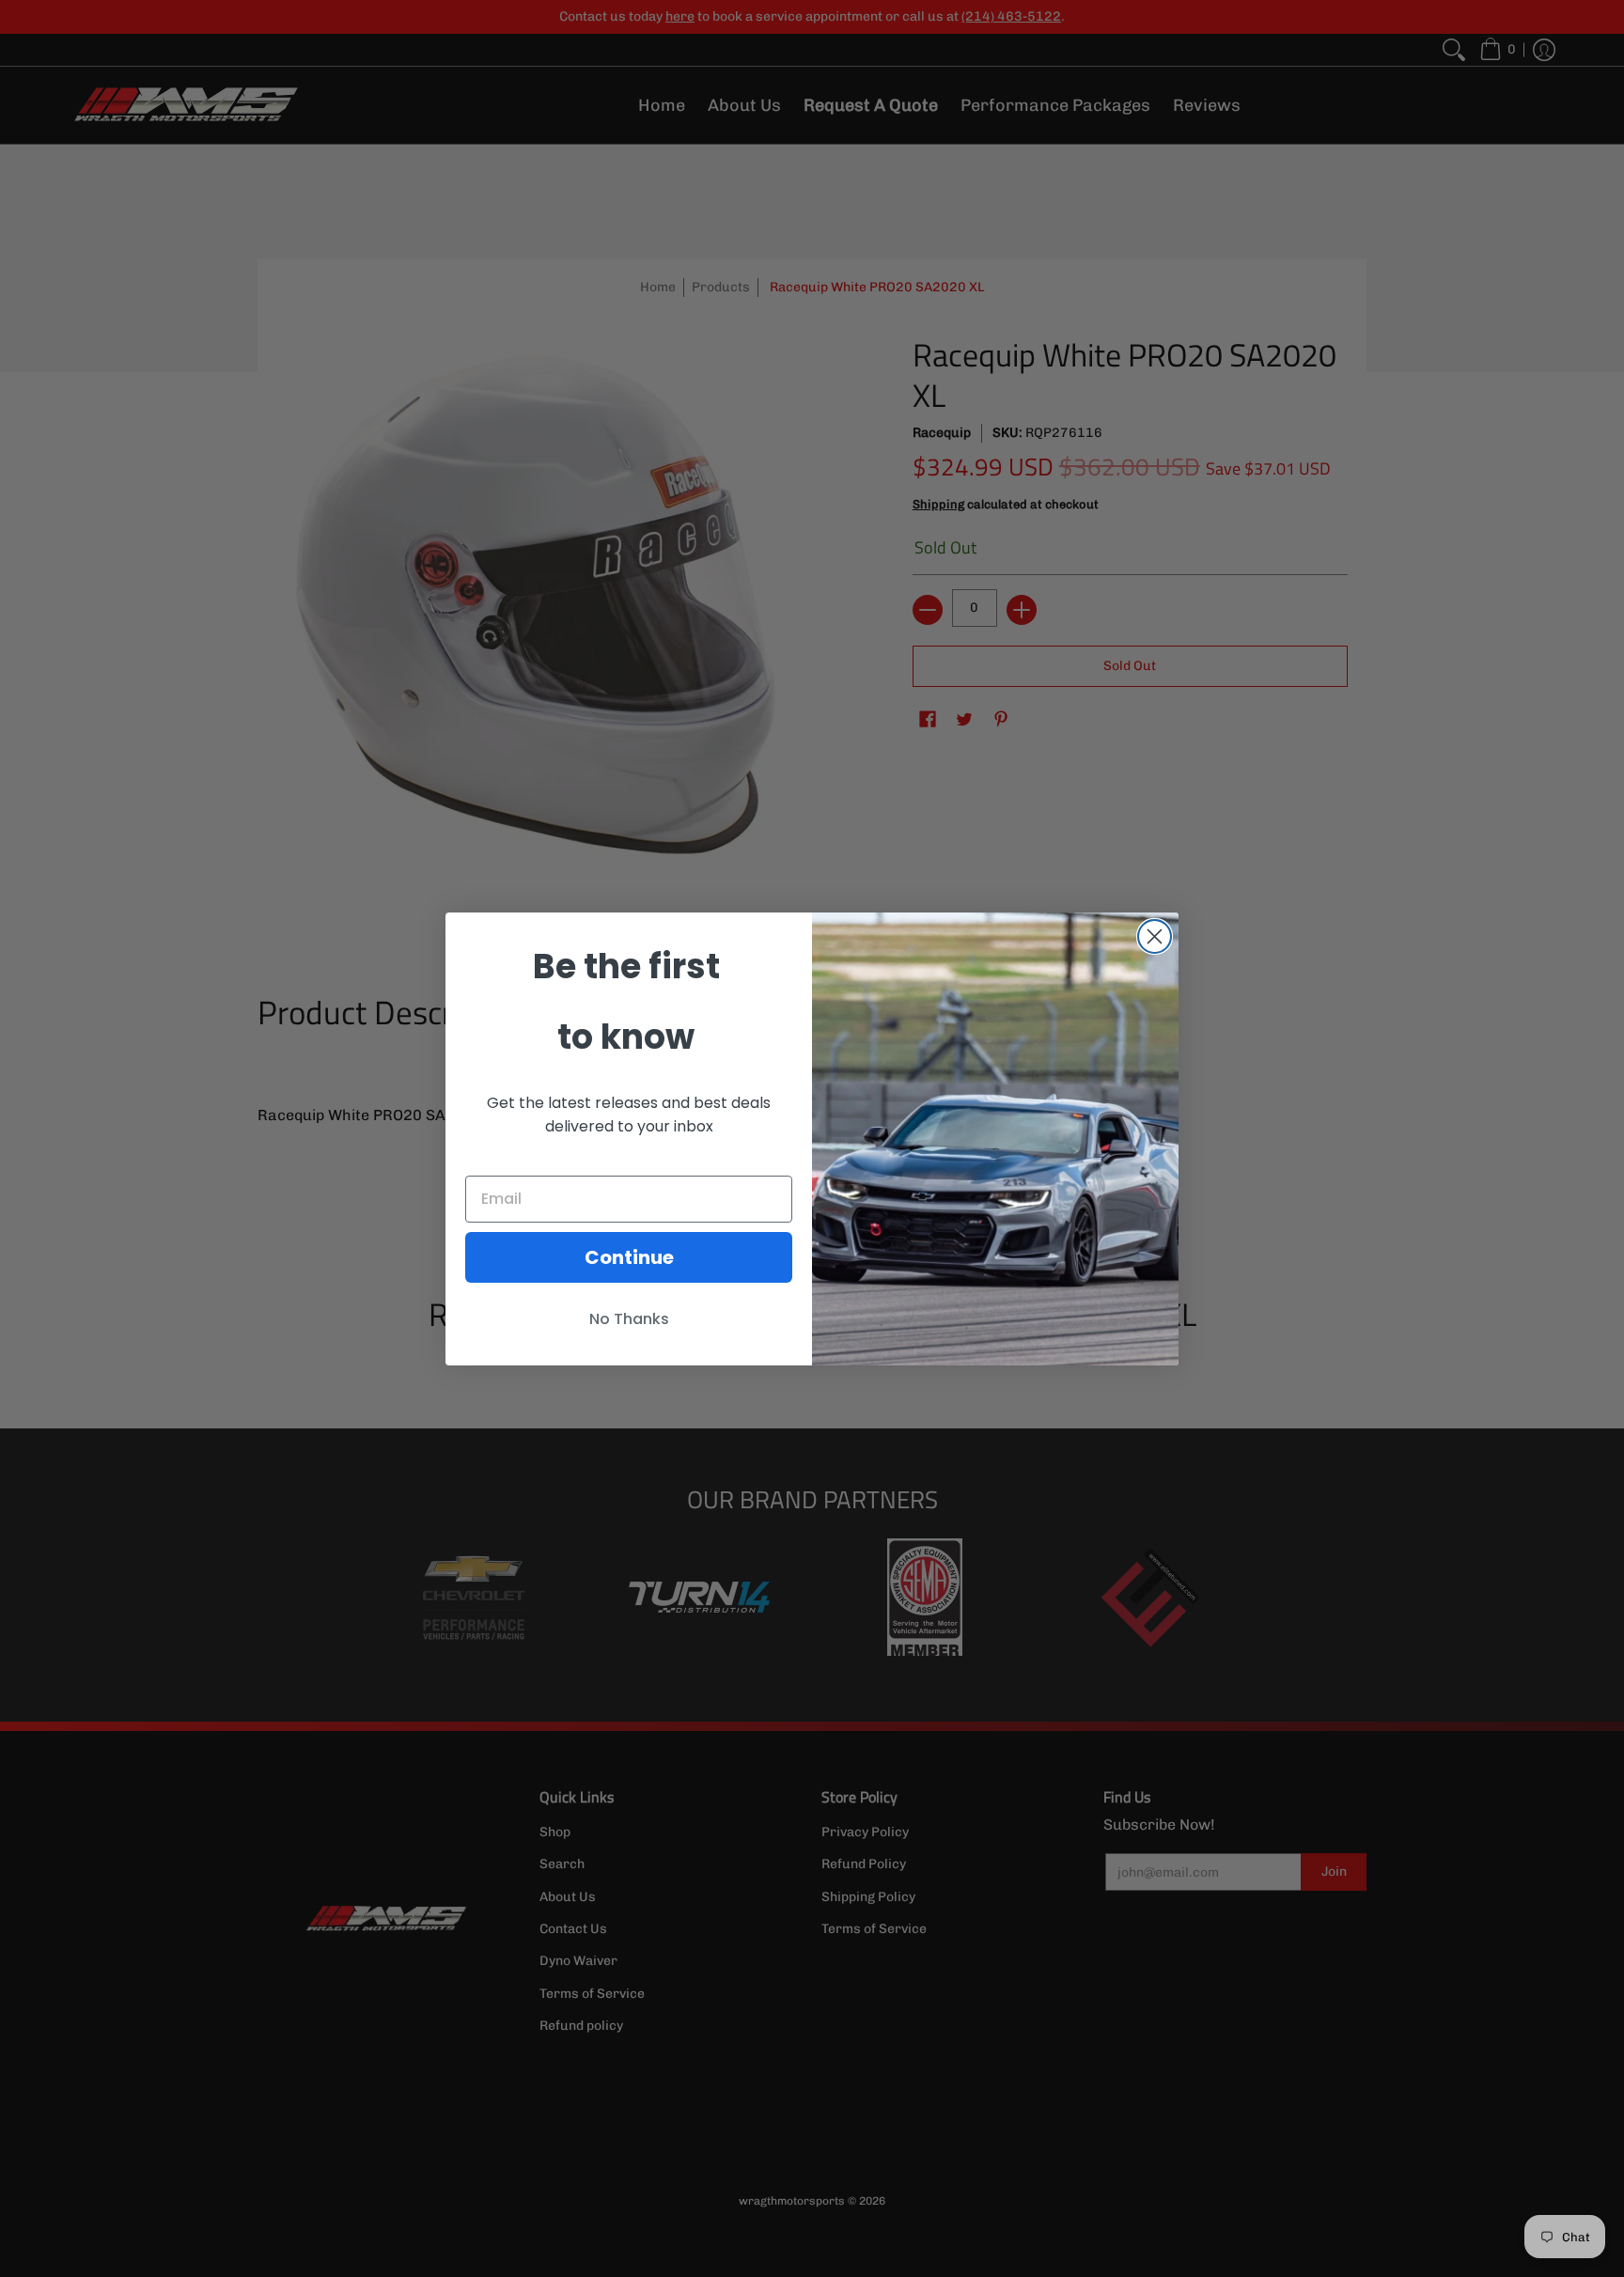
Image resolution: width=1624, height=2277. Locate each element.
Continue (629, 1257)
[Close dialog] (1155, 936)
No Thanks (629, 1319)
